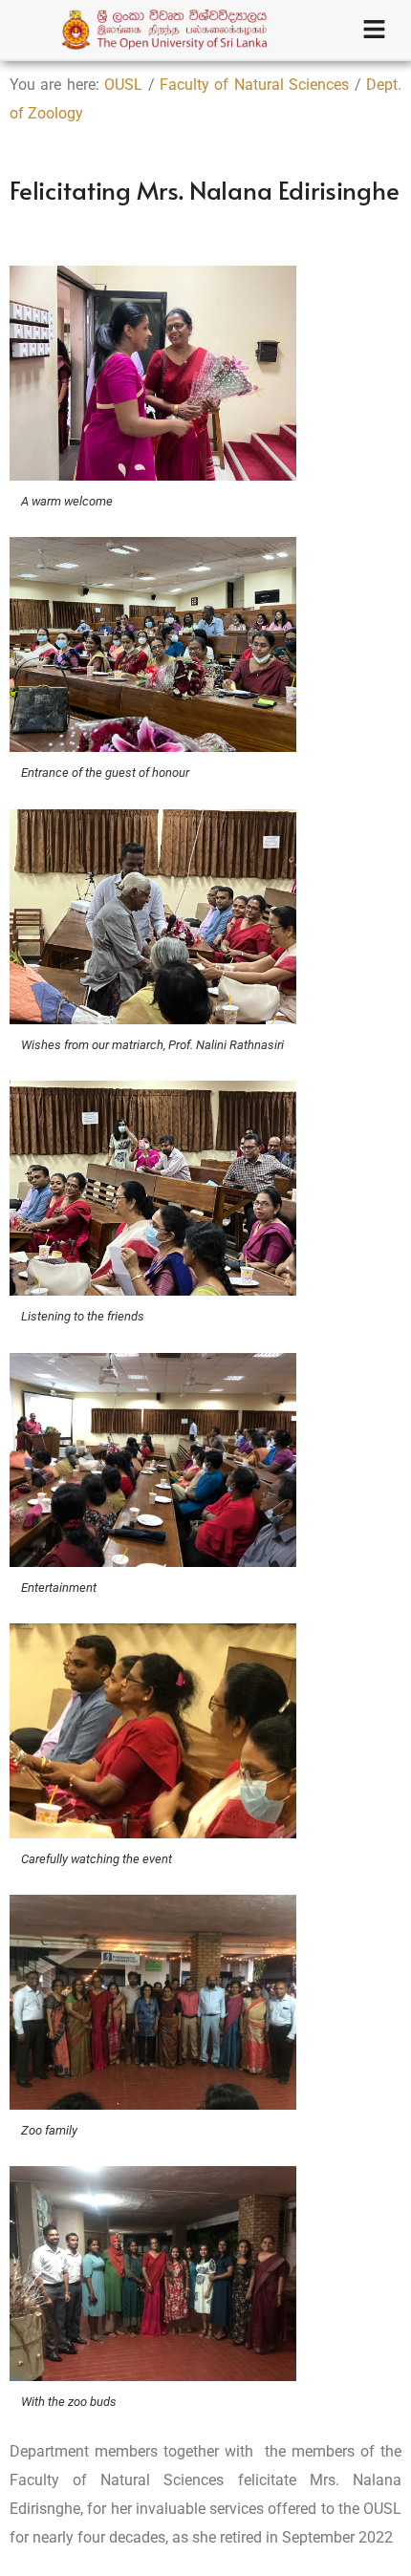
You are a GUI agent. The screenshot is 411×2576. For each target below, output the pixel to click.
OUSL (123, 85)
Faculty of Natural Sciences (254, 85)
